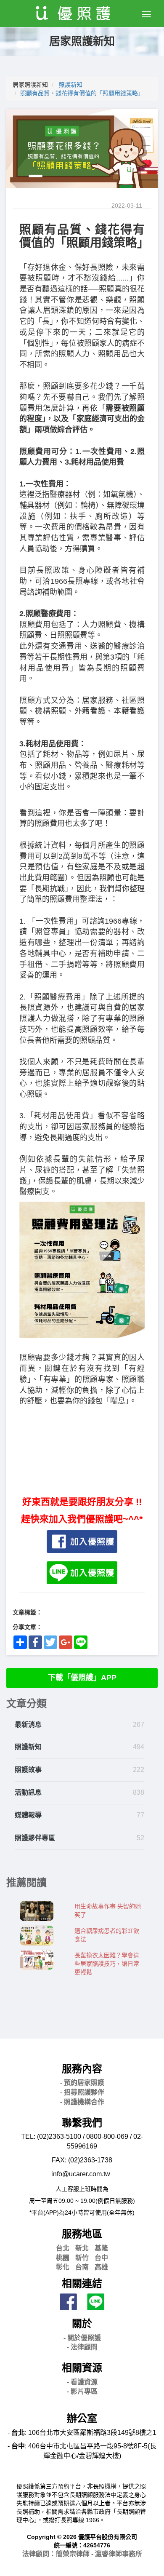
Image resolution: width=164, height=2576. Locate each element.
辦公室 (82, 2418)
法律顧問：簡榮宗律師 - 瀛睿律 (82, 2554)
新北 (82, 2248)
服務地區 (82, 2234)
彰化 (63, 2267)
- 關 (82, 2338)
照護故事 (28, 1770)
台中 (101, 2258)
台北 (63, 2248)
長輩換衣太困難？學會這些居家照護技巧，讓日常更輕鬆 (107, 1964)
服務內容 (82, 2069)
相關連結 (82, 2283)
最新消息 (28, 1725)
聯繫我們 (82, 2123)
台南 (82, 2267)
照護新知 (71, 85)
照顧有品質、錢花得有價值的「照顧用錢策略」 (82, 93)
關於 (82, 2323)
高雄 (101, 2267)
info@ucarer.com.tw (81, 2174)
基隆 (101, 2248)
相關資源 (82, 2368)
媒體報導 (28, 1815)
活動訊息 (28, 1792)
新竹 (82, 2258)
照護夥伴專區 (35, 1838)
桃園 (63, 2258)
